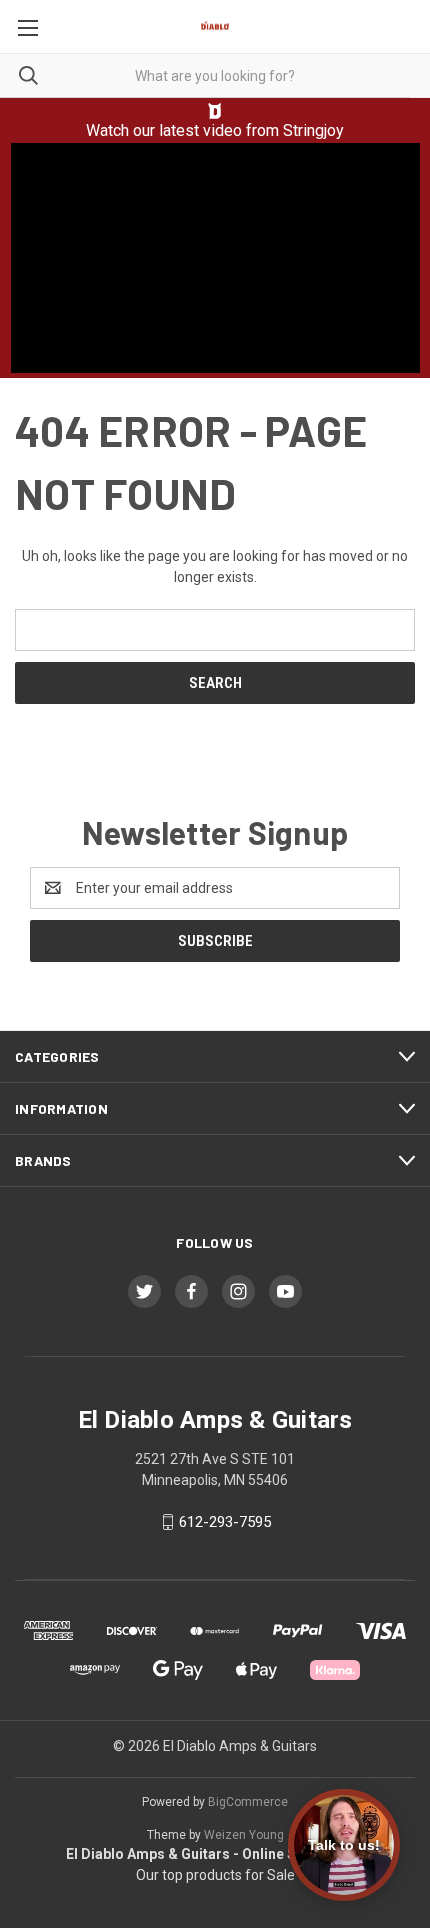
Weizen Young (244, 1835)
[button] (215, 111)
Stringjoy (313, 130)
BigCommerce (248, 1802)
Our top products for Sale (215, 1875)
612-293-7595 (225, 1522)
